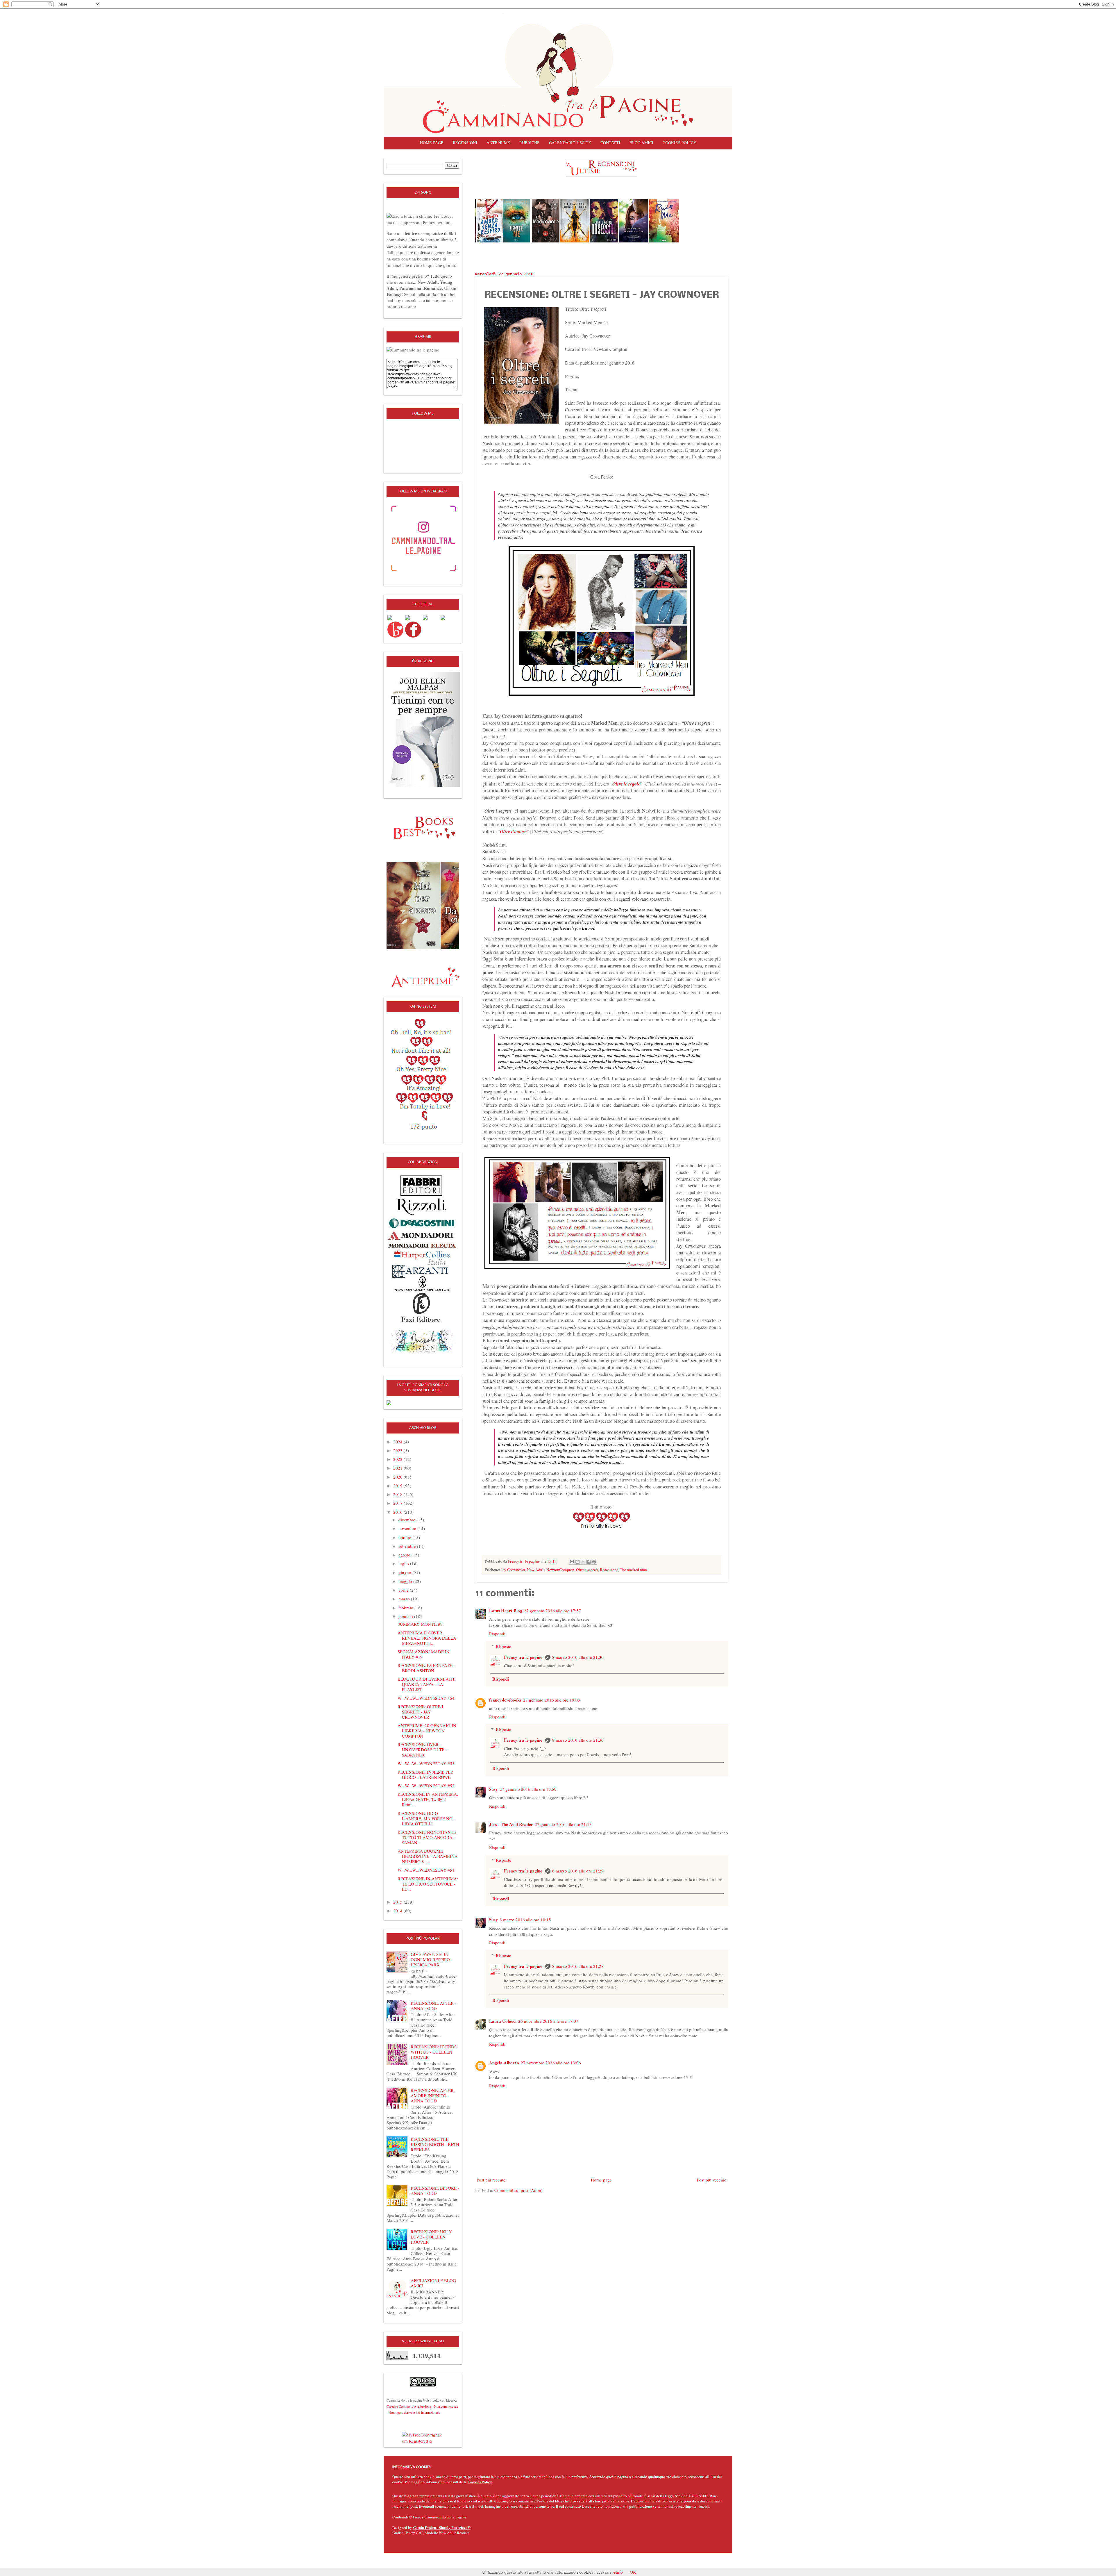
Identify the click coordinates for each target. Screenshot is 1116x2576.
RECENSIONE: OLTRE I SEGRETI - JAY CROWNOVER (420, 1712)
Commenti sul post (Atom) (518, 2190)
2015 (398, 1902)
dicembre (407, 1520)
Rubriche (530, 143)
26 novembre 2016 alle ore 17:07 (548, 2021)
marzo (405, 1599)
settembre (408, 1546)
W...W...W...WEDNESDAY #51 (426, 1870)
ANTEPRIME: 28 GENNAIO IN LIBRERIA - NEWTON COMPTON (427, 1731)
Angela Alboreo (504, 2063)
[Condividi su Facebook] (589, 1562)
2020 (398, 1477)
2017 (398, 1503)
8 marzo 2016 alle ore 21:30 (578, 1657)
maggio (406, 1581)
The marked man (633, 1570)
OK (633, 2572)
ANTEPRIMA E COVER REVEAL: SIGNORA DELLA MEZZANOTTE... (427, 1638)
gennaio (406, 1616)
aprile (404, 1590)
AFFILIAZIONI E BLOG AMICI (433, 2283)
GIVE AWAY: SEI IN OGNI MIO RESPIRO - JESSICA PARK (432, 1959)
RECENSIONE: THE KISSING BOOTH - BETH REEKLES (435, 2144)
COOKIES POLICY (679, 143)
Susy (493, 1789)
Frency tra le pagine (524, 1657)
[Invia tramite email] (572, 1562)
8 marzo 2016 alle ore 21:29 (578, 1871)
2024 (398, 1442)
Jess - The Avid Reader (511, 1824)
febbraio (406, 1608)
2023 (398, 1450)
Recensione (609, 1570)
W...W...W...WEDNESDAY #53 (426, 1763)
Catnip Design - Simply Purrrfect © (442, 2527)
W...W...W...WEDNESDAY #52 (426, 1786)
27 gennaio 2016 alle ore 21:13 (563, 1824)
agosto (405, 1555)
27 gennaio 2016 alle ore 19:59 (528, 1789)
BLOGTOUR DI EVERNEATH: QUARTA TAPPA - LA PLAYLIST (426, 1684)
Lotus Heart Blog (506, 1611)
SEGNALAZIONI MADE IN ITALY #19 (424, 1654)
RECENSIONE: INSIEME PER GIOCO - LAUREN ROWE (425, 1775)
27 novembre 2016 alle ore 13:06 (551, 2063)
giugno (405, 1572)
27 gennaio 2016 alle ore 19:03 (552, 1700)
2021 (398, 1468)
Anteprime (498, 143)
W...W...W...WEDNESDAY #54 (426, 1698)
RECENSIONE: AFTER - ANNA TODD (433, 2006)
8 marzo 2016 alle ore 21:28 (578, 1966)
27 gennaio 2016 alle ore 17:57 (552, 1611)
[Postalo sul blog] (577, 1562)
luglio (404, 1563)
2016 (398, 1512)
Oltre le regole (626, 784)
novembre (408, 1528)
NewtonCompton (560, 1570)
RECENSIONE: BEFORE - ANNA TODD (435, 2191)
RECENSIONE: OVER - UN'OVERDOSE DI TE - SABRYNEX (422, 1750)
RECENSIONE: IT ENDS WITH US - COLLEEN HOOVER (434, 2052)
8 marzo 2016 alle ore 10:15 (525, 1920)
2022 (398, 1459)
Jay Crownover (513, 1570)
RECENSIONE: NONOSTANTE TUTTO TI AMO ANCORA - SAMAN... (427, 1837)
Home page (432, 143)
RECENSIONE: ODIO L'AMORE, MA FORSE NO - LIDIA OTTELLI (426, 1818)
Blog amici (641, 143)
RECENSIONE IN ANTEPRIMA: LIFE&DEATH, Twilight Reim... (428, 1799)
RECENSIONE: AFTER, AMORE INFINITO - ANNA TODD (433, 2095)
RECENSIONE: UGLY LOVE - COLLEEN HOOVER (431, 2237)
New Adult (536, 1570)
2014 (398, 1911)
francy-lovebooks (505, 1700)
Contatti (610, 143)
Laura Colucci (503, 2021)
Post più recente (491, 2180)
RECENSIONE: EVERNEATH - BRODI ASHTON (426, 1668)
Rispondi (497, 1634)
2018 (398, 1494)
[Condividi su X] (583, 1562)
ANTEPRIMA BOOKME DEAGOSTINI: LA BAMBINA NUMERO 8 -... (428, 1856)
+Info (618, 2572)
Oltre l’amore (513, 831)
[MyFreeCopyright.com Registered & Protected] (423, 2437)
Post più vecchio (712, 2180)
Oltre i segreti (587, 1570)
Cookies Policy (480, 2482)
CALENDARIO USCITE (570, 143)
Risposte (504, 1646)
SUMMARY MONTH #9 (420, 1624)
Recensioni (465, 143)
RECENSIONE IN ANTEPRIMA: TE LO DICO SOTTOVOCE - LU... (428, 1884)
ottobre (405, 1537)
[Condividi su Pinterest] (594, 1562)
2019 (398, 1486)
